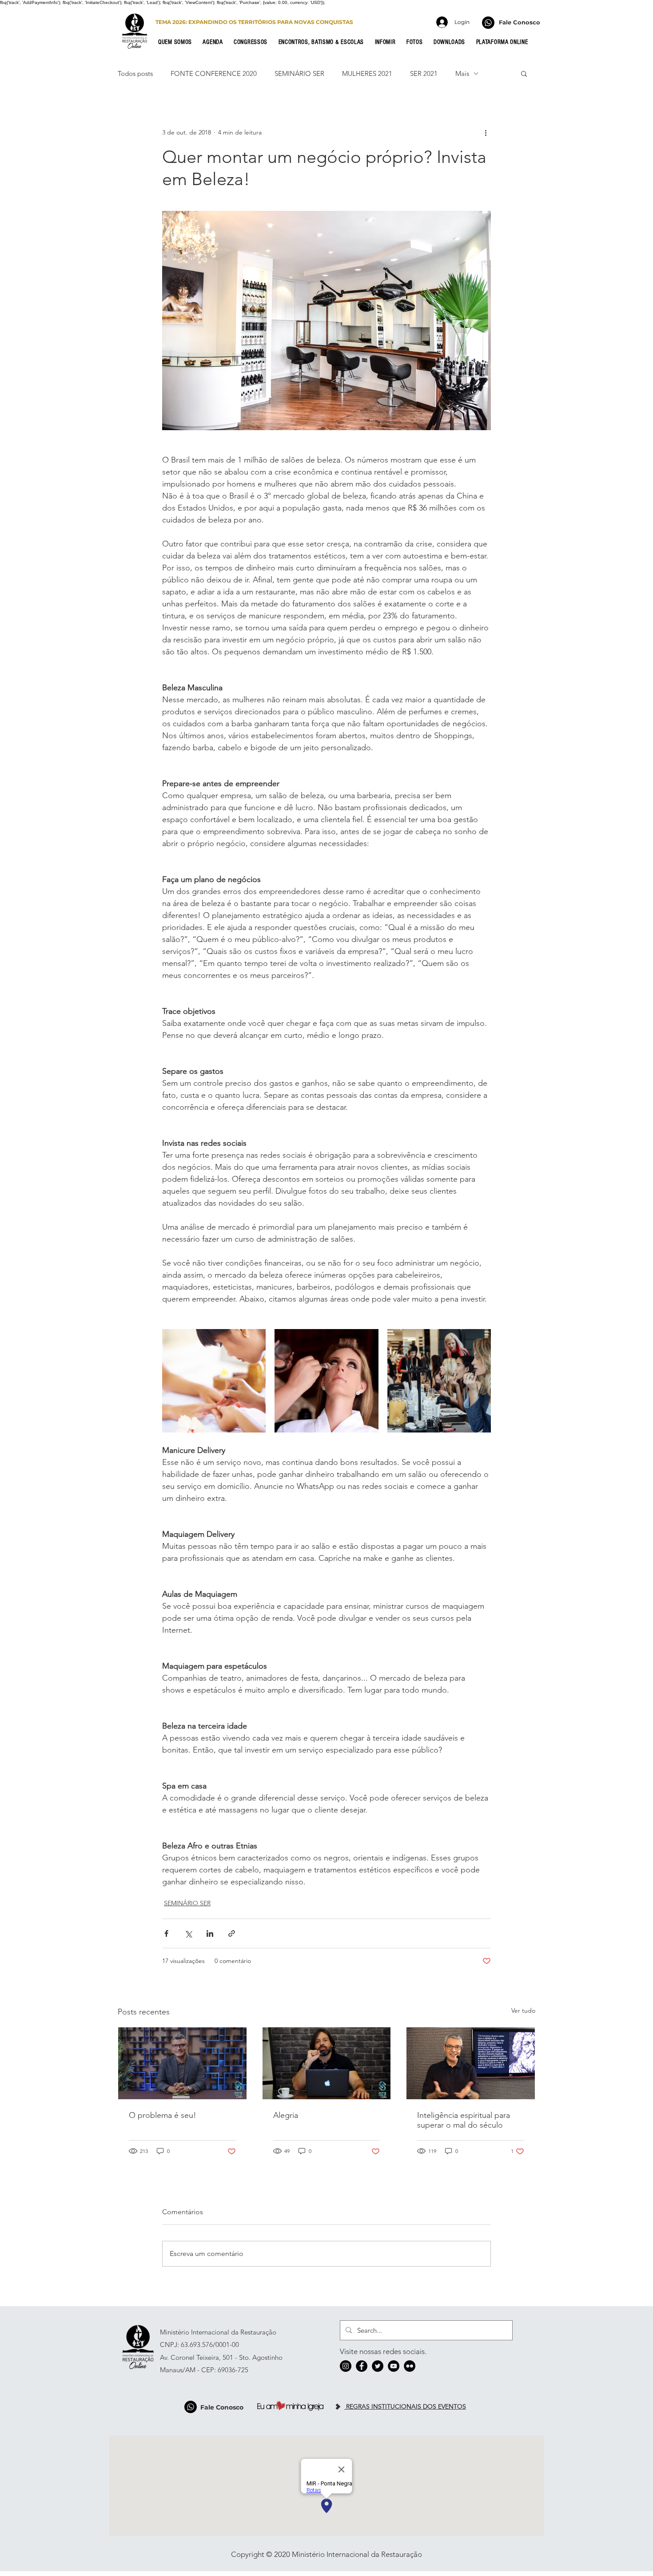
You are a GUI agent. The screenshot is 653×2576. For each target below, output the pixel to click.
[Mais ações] (486, 132)
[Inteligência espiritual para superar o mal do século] (471, 2063)
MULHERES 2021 (367, 73)
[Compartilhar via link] (232, 1933)
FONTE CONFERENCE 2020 (214, 73)
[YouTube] (394, 2366)
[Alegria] (327, 2063)
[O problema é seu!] (182, 2063)
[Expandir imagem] (214, 1381)
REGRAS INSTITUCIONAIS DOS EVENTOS (405, 2406)
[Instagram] (346, 2366)
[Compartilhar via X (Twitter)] (188, 1933)
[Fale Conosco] (488, 23)
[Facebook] (362, 2366)
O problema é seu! (163, 2115)
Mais (462, 73)
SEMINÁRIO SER (299, 73)
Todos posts (135, 73)
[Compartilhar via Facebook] (166, 1933)
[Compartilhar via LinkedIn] (210, 1933)
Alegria (286, 2115)
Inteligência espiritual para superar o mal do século (464, 2120)
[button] (178, 42)
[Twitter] (378, 2366)
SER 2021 (424, 73)
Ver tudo (523, 2010)
